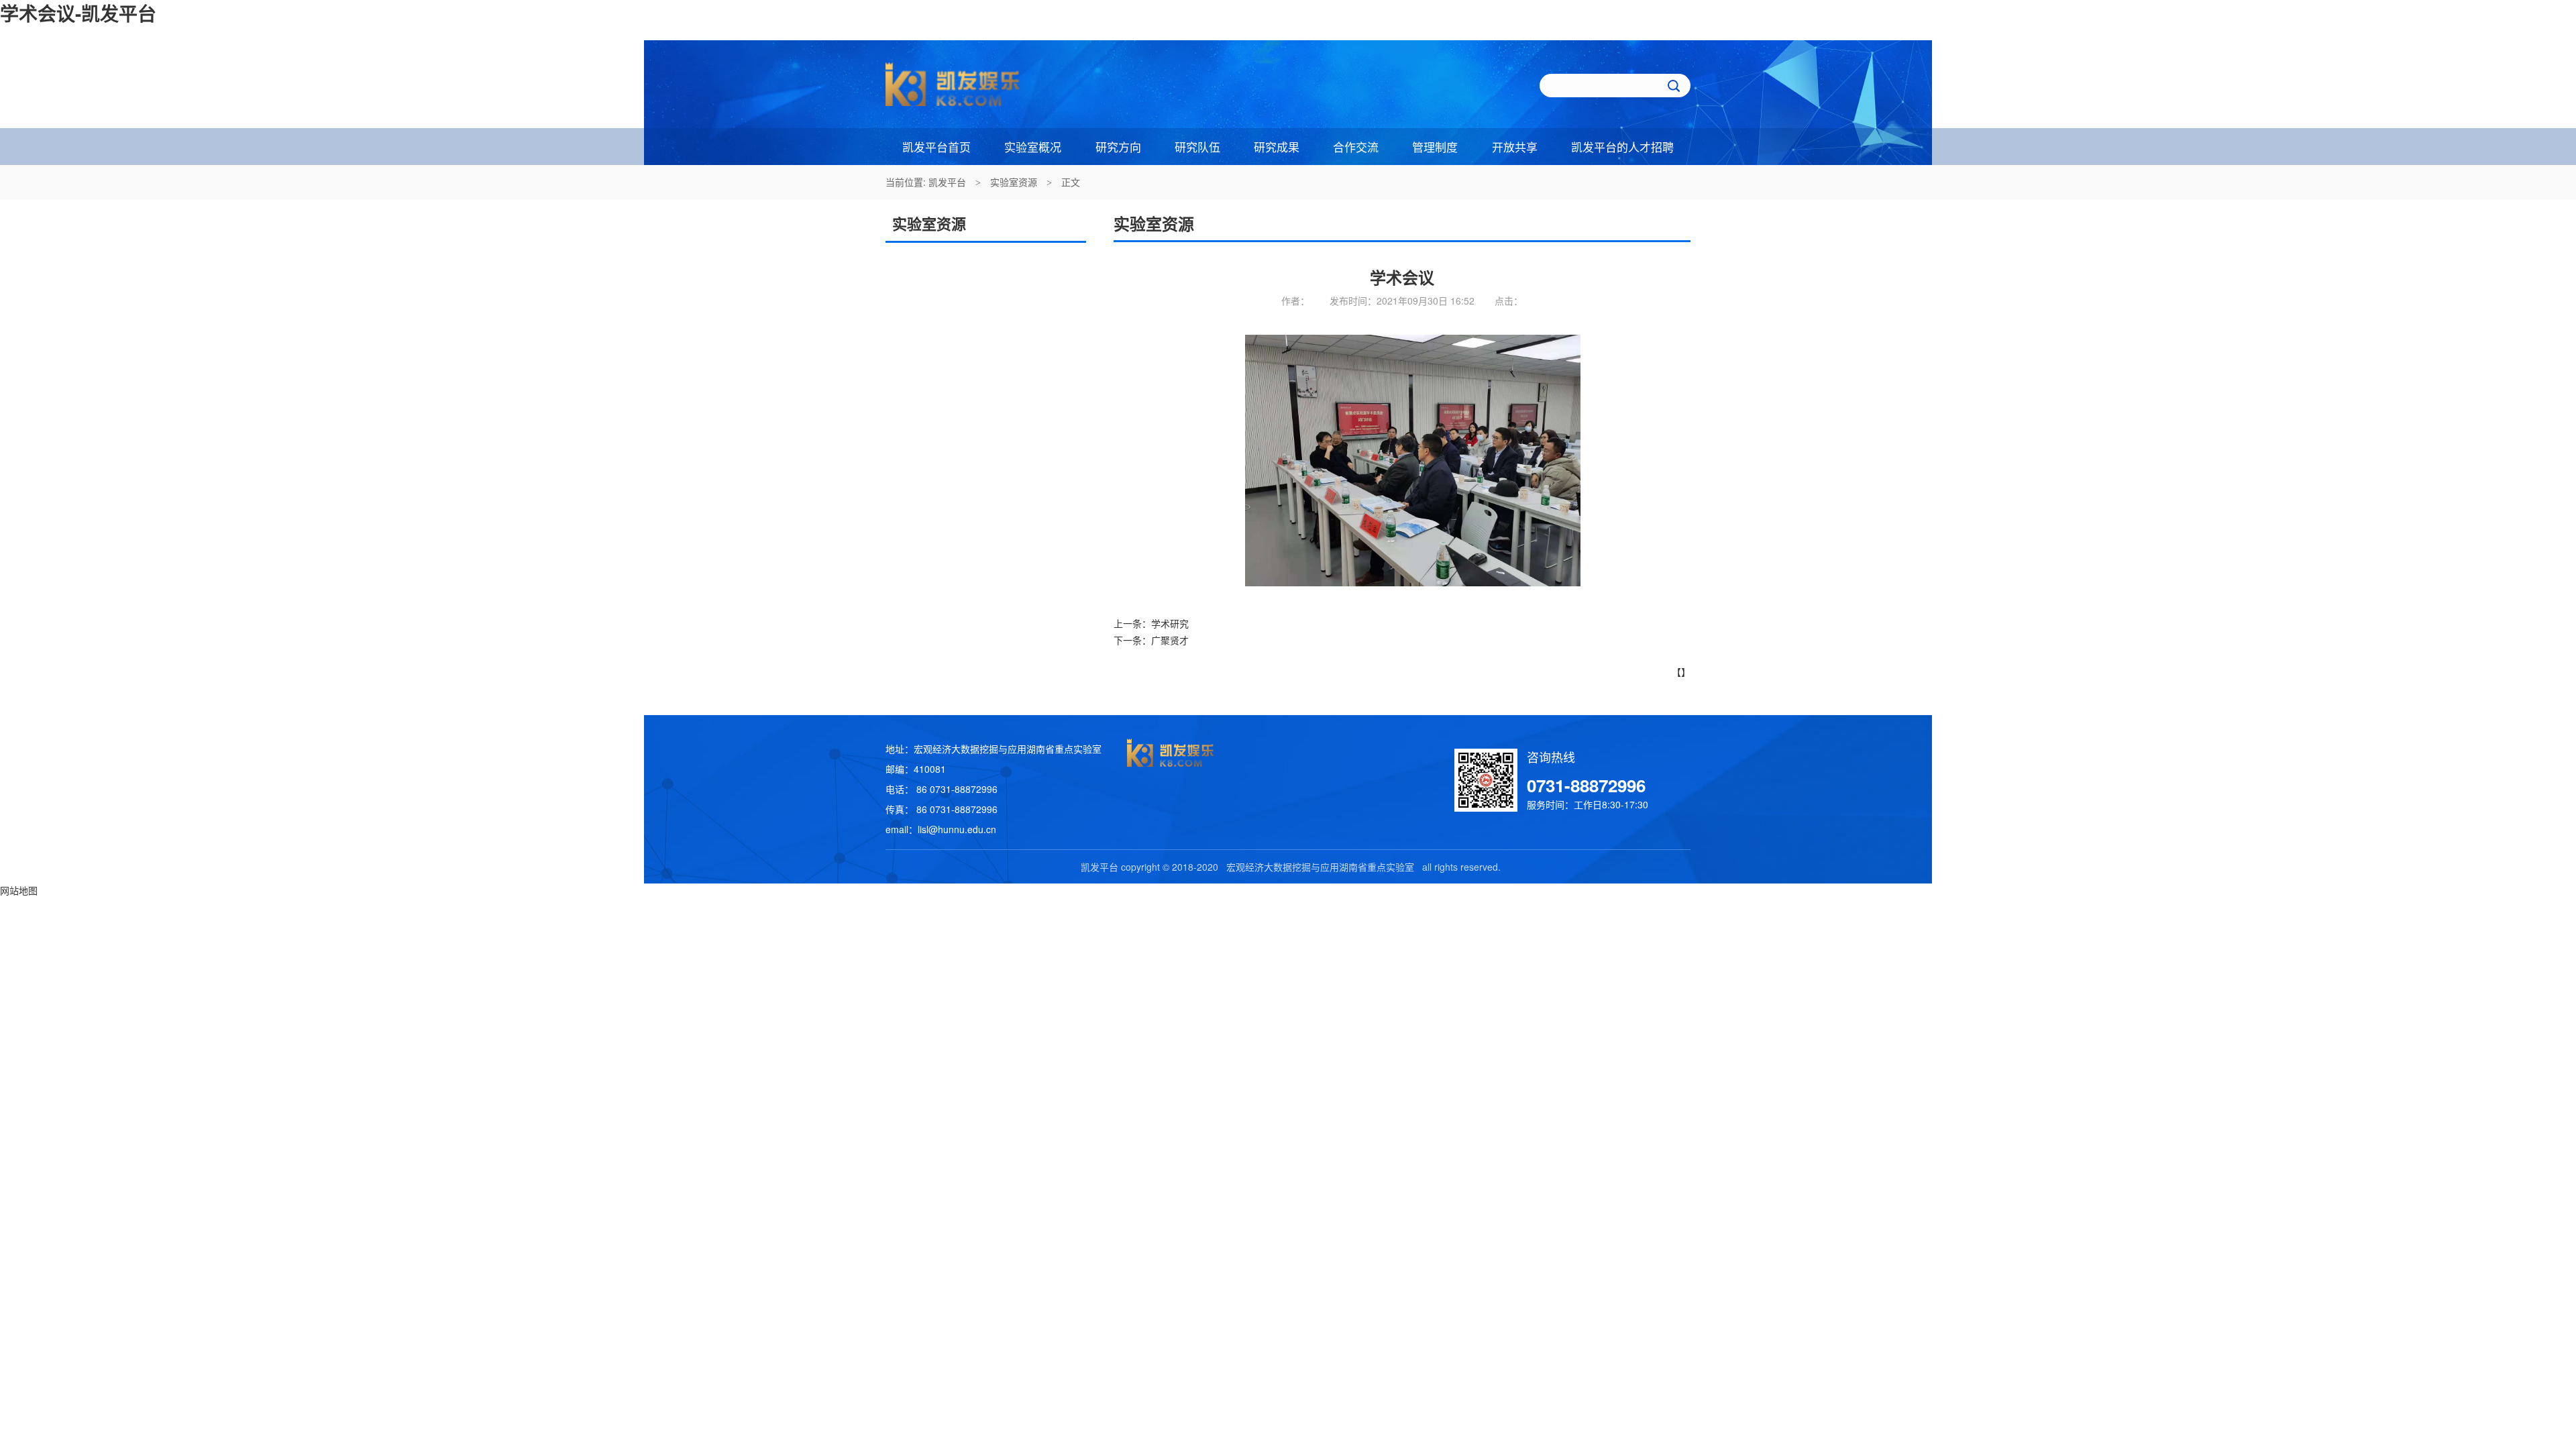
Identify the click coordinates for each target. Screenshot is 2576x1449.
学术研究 (1170, 623)
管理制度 (1435, 147)
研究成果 (1277, 147)
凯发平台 (947, 182)
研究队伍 (1197, 147)
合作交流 (1356, 147)
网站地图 (19, 890)
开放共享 (1515, 147)
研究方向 (1118, 147)
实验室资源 (1014, 182)
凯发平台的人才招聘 (1622, 147)
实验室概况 (1033, 147)
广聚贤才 (1170, 640)
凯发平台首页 (936, 147)
